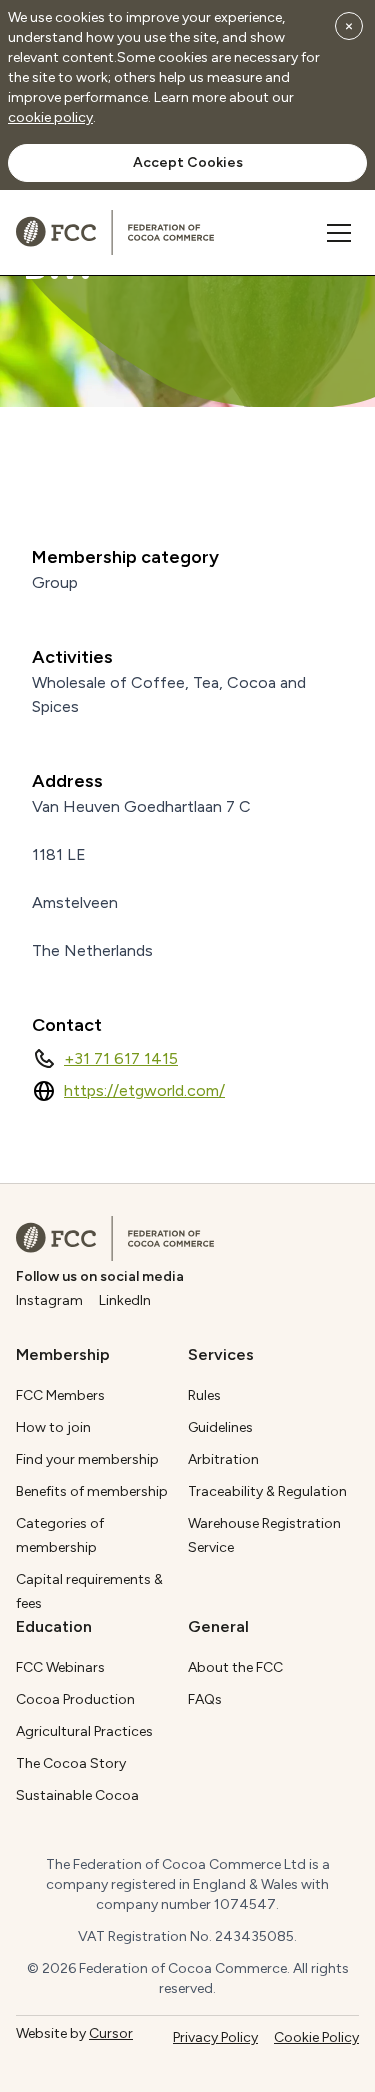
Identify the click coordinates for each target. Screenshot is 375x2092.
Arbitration (223, 1459)
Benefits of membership (92, 1491)
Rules (204, 1395)
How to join (53, 1427)
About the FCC (235, 1667)
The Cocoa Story (71, 1763)
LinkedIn (125, 1300)
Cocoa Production (75, 1699)
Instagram (49, 1300)
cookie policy (50, 117)
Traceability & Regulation (267, 1491)
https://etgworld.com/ (144, 1090)
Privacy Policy (215, 2037)
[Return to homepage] (115, 1238)
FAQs (205, 1699)
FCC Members (60, 1395)
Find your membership (87, 1459)
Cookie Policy (316, 2037)
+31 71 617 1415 (121, 1058)
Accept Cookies (188, 162)
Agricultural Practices (84, 1731)
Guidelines (220, 1427)
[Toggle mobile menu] (339, 233)
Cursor (111, 2033)
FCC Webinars (60, 1667)
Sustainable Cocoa (77, 1795)
